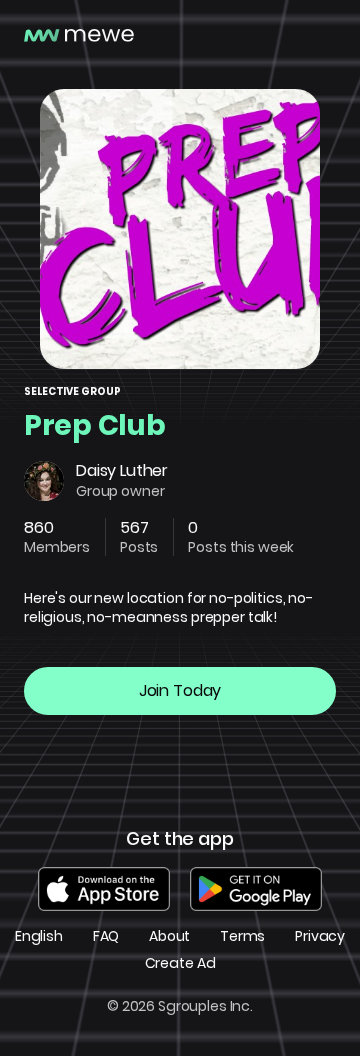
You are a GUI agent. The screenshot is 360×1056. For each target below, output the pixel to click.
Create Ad (180, 963)
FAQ (106, 936)
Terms (242, 936)
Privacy (320, 936)
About (169, 936)
